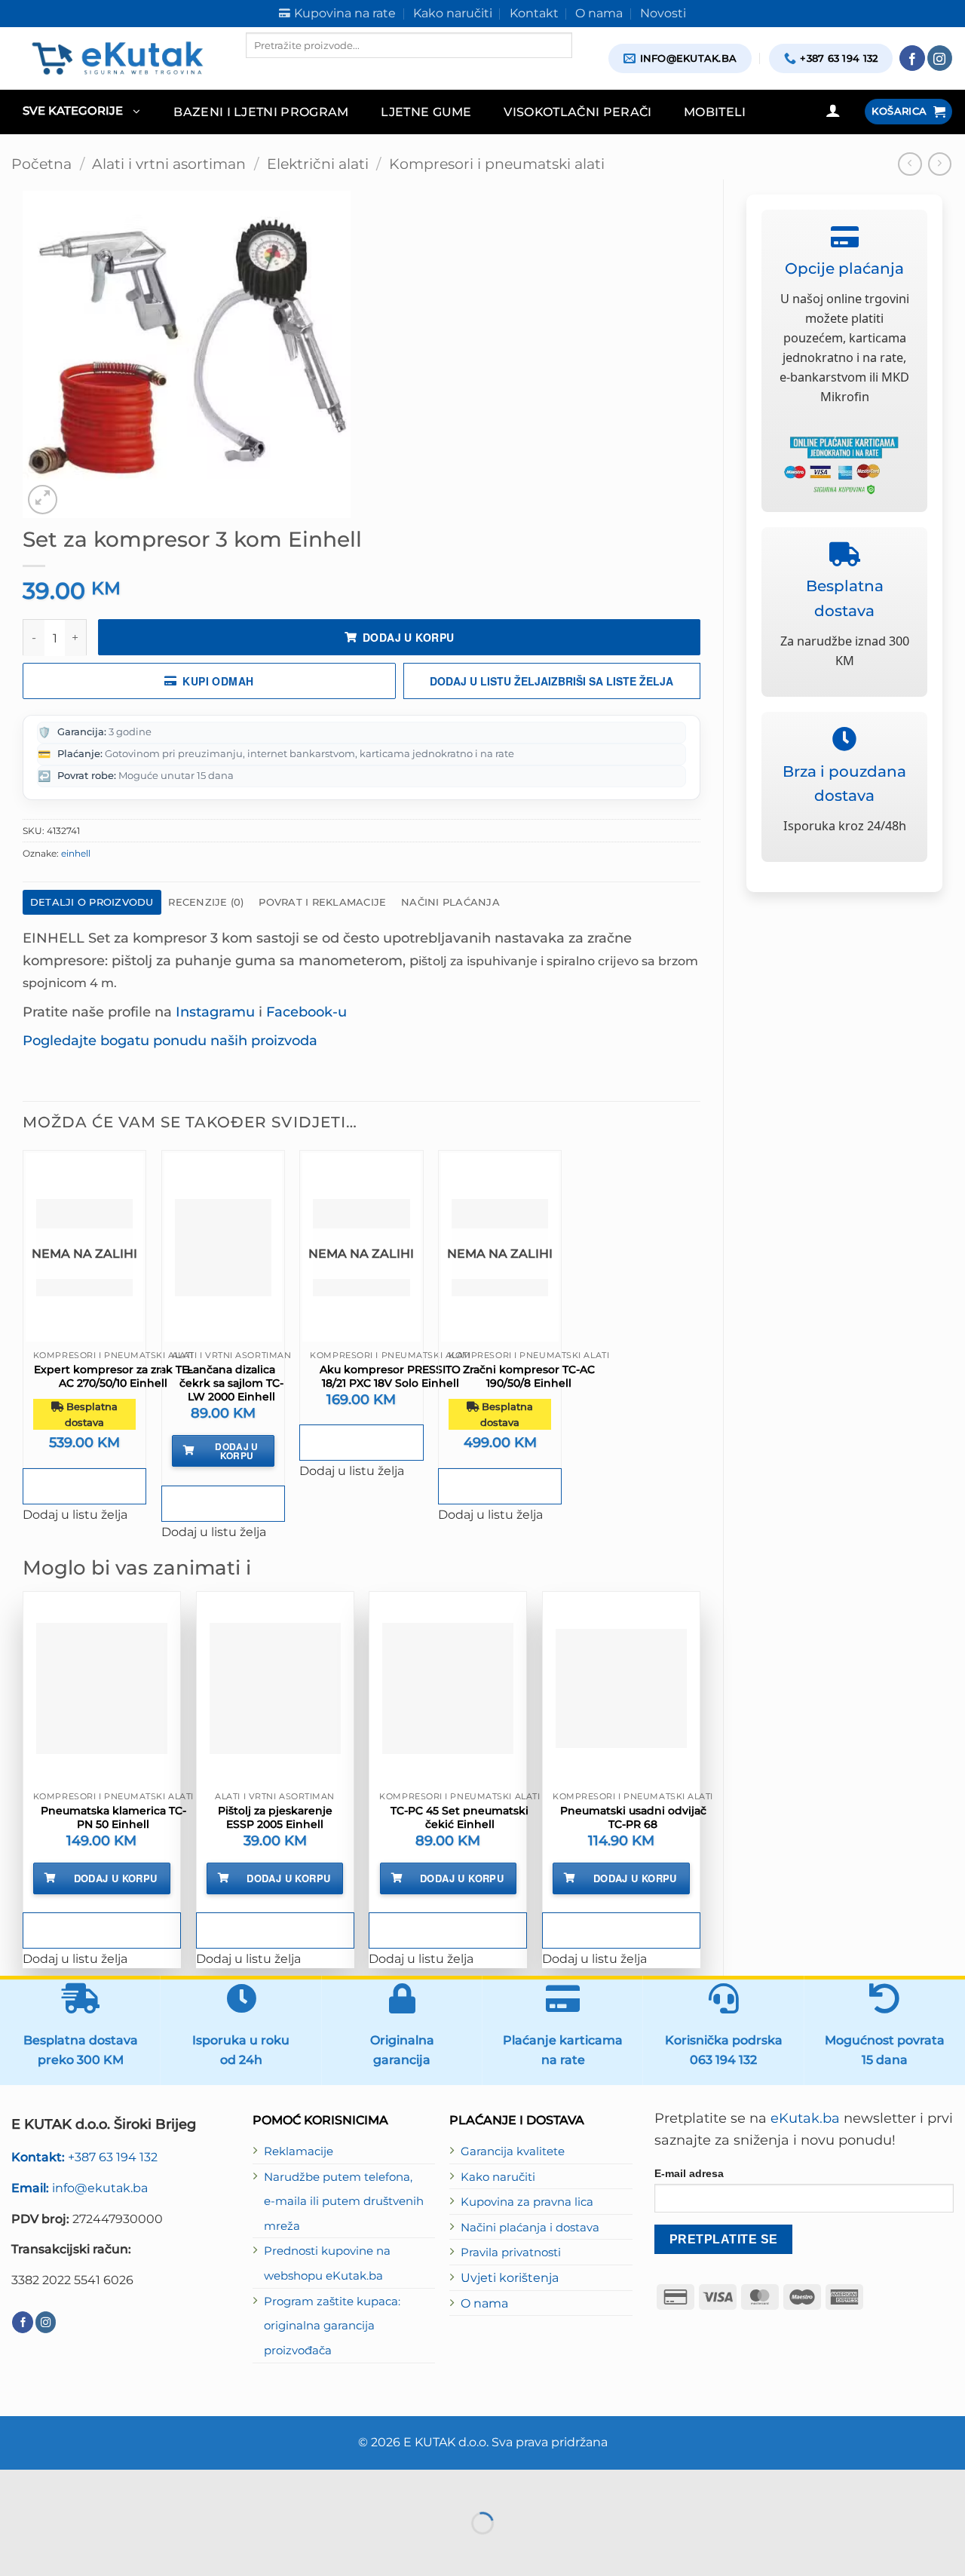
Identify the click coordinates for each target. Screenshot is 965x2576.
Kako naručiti (498, 2177)
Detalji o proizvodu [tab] (92, 902)
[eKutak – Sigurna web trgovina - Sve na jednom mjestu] (117, 58)
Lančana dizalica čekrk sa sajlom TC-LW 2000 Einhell (231, 1383)
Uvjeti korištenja (510, 2277)
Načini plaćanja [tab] (450, 902)
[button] (81, 112)
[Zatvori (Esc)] (150, 2485)
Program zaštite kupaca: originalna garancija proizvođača (332, 2326)
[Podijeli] (106, 2485)
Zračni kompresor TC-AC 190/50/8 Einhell (529, 1376)
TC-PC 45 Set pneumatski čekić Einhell (460, 1817)
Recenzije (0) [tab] (206, 902)
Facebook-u (306, 1012)
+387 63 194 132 (84, 2157)
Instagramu (215, 1012)
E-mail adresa (689, 2173)
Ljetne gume (426, 112)
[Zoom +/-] (15, 2485)
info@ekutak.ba (80, 2188)
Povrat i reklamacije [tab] (322, 902)
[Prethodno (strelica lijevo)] (15, 2550)
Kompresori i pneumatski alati (497, 164)
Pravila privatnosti (511, 2252)
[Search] (259, 71)
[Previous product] (940, 164)
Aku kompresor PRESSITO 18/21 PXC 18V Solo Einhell (390, 1376)
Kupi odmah (218, 681)
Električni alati (318, 164)
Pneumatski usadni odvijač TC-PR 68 (633, 1817)
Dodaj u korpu (408, 637)
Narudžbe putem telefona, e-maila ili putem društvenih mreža (344, 2202)
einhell (76, 853)
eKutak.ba (805, 2118)
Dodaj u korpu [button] (237, 1451)
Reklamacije (299, 2151)
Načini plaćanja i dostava (530, 2228)
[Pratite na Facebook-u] (912, 58)
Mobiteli (715, 112)
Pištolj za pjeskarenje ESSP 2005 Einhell (275, 1817)
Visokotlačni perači (577, 112)
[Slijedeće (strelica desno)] (60, 2550)
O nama (484, 2303)
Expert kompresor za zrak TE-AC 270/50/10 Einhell (113, 1376)
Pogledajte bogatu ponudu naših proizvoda (170, 1040)
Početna (41, 164)
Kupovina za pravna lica (527, 2202)
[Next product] (910, 164)
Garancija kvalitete (513, 2151)
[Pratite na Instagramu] (940, 58)
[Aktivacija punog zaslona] (60, 2485)
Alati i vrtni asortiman (169, 164)
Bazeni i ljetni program (261, 112)
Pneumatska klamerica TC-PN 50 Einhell (113, 1817)
